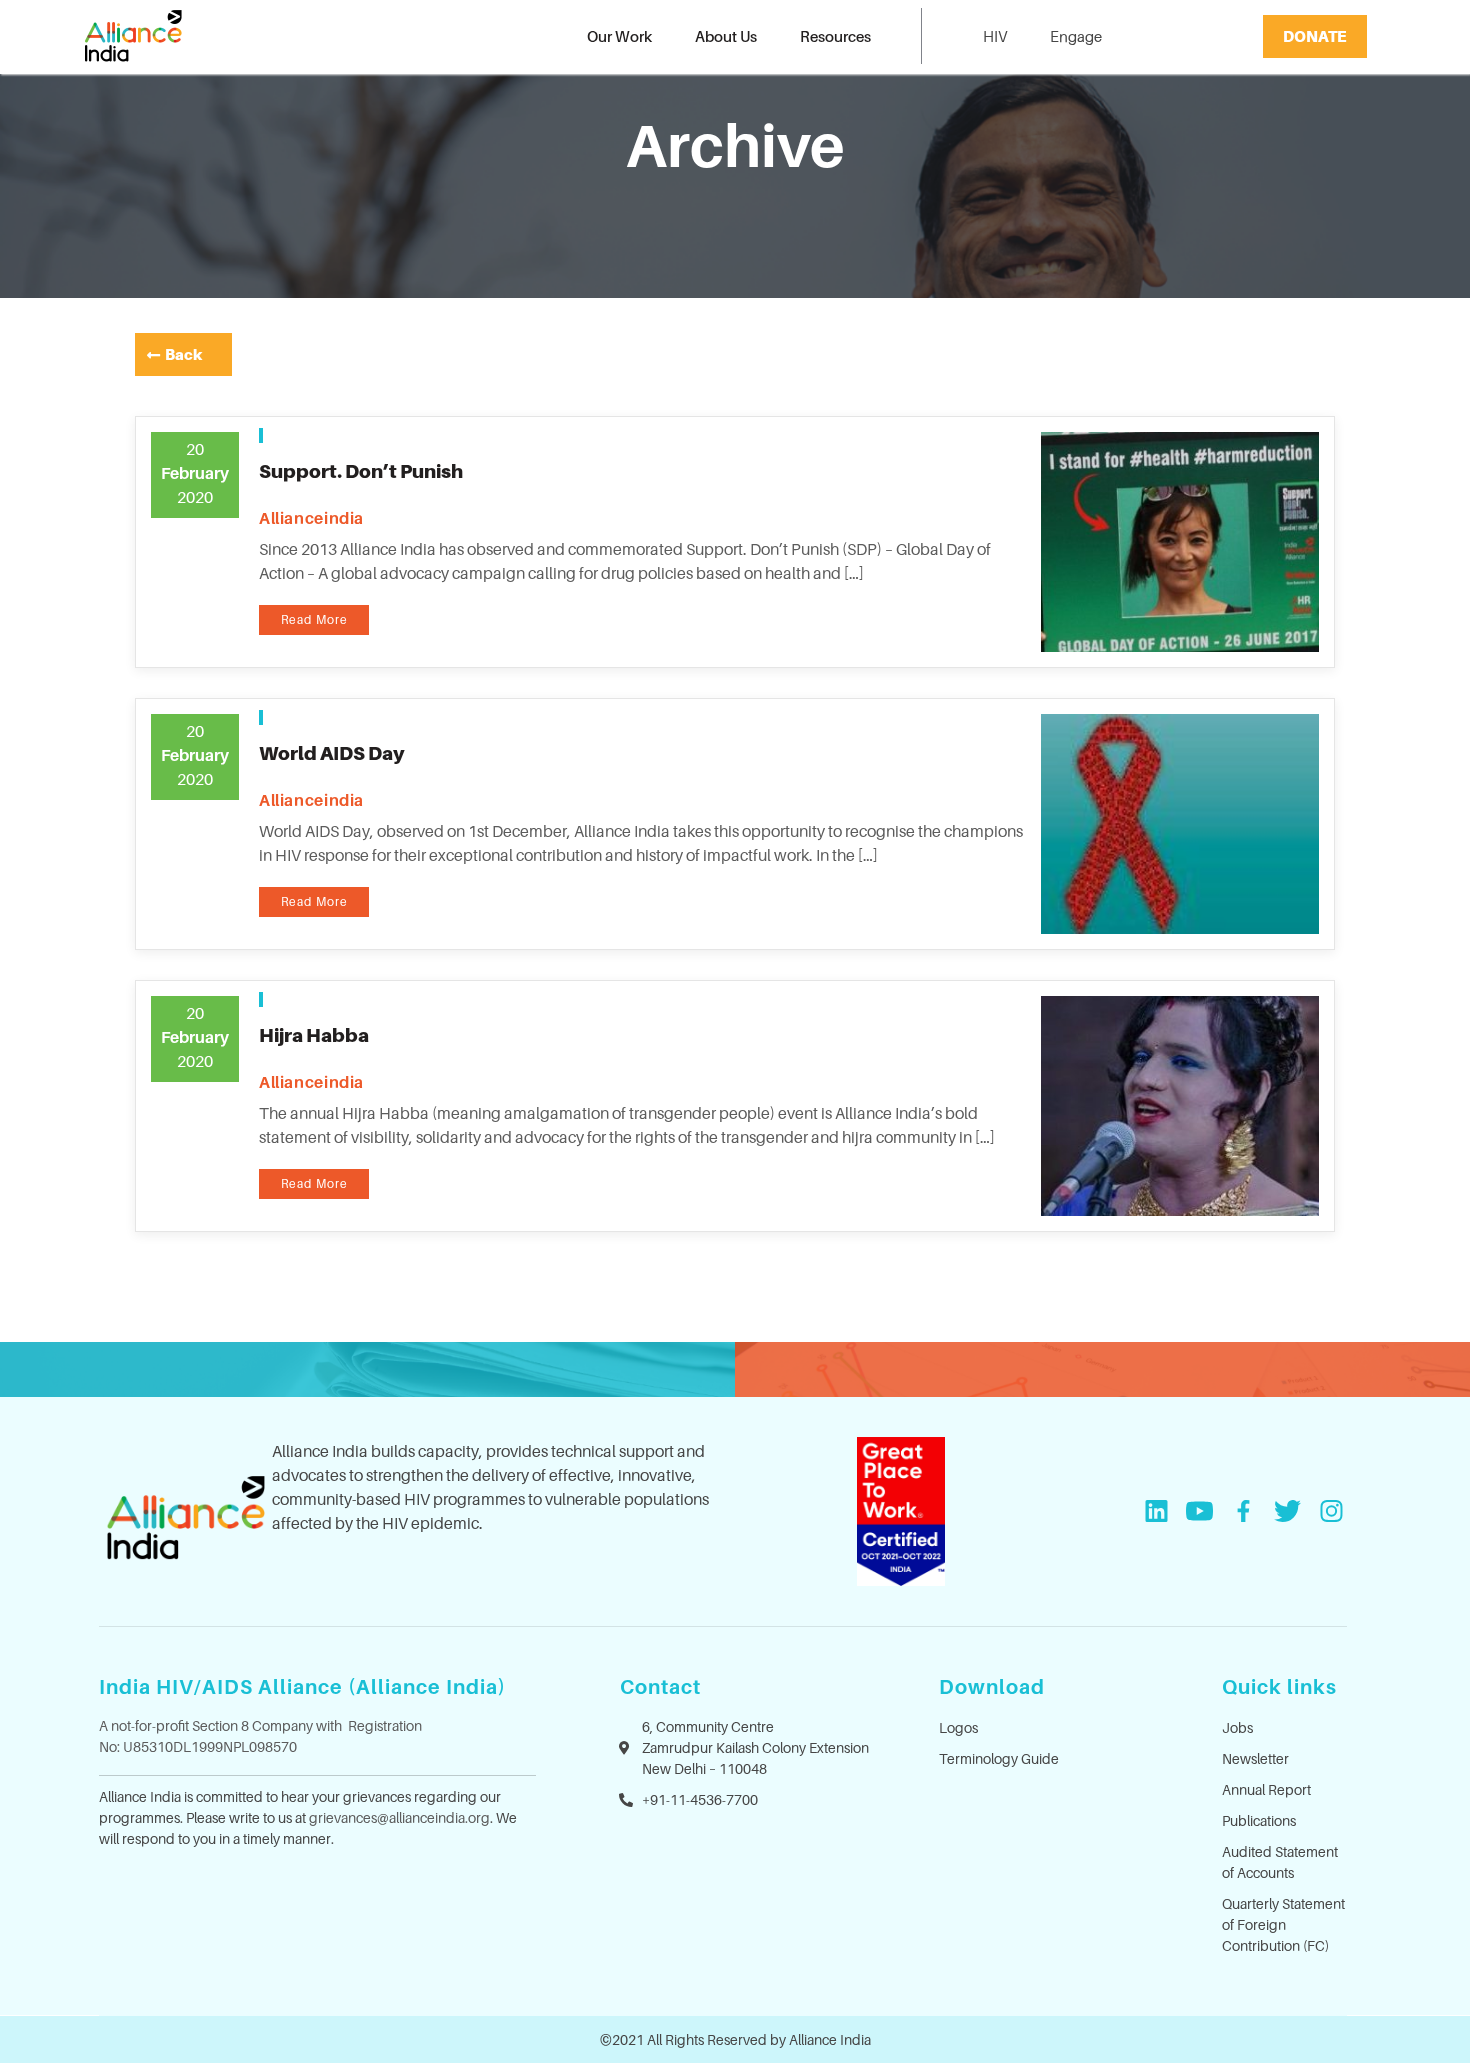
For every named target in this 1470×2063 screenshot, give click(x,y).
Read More (314, 619)
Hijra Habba (314, 1035)
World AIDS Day (332, 753)
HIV (995, 36)
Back (183, 354)
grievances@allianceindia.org (399, 1817)
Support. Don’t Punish (361, 471)
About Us (726, 36)
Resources (835, 36)
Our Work (619, 36)
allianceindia (311, 518)
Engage (1076, 36)
